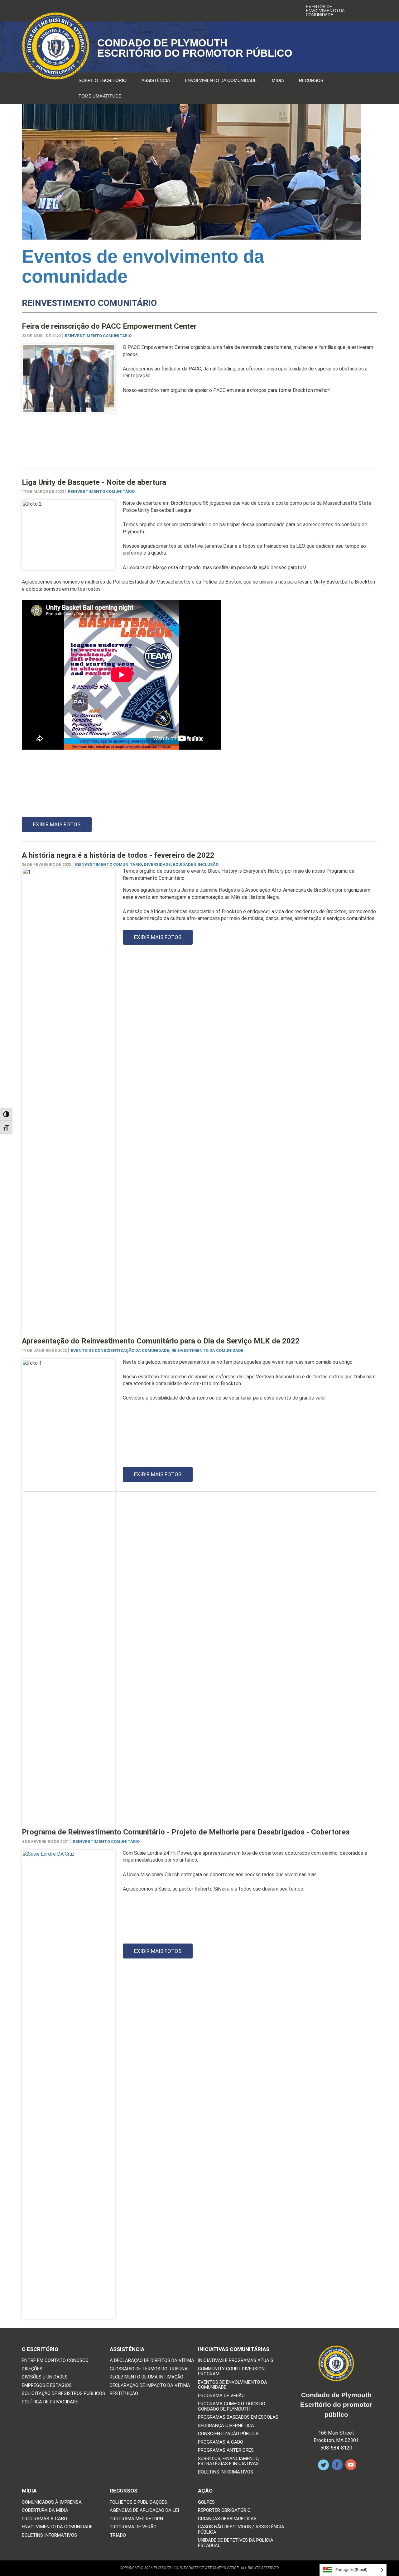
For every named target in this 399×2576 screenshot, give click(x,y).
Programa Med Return (136, 2519)
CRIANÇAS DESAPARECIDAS (227, 2519)
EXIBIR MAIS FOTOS (57, 824)
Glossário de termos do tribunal (150, 2369)
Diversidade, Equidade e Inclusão (181, 864)
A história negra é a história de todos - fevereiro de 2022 (118, 855)
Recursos (311, 80)
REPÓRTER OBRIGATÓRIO (224, 2510)
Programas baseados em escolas (238, 2417)
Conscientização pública (228, 2434)
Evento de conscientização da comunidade (120, 1350)
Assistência (156, 80)
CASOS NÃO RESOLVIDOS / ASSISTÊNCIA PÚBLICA (241, 2529)
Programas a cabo (221, 2442)
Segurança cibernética (226, 2426)
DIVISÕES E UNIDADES (45, 2377)
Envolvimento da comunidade (221, 80)
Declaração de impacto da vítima (150, 2385)
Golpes (206, 2502)
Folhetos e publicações (138, 2502)
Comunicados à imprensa (52, 2502)
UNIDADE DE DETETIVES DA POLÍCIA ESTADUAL (236, 2543)
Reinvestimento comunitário (98, 336)
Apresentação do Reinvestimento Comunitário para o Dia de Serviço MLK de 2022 (161, 1341)
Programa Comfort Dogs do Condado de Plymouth (232, 2406)
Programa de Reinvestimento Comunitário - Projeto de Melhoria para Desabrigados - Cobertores (186, 1832)
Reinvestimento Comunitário (108, 864)
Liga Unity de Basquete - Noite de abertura (94, 482)
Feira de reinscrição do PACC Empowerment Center (109, 326)
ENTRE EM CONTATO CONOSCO (55, 2361)
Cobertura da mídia (45, 2510)
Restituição (124, 2394)
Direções (32, 2369)
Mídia (278, 80)
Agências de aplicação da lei (144, 2510)
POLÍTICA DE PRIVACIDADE (50, 2402)
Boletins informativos (226, 2472)
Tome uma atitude (100, 96)
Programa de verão (221, 2396)
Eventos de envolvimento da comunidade (325, 11)
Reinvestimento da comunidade (207, 1350)
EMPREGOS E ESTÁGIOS (47, 2385)
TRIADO (118, 2535)
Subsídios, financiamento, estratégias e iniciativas (229, 2461)
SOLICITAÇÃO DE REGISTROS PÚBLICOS (63, 2394)
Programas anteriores (226, 2450)
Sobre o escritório (103, 80)
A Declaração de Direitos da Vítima (152, 2361)
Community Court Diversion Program (231, 2371)
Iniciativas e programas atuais (236, 2361)
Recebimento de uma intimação (147, 2377)
